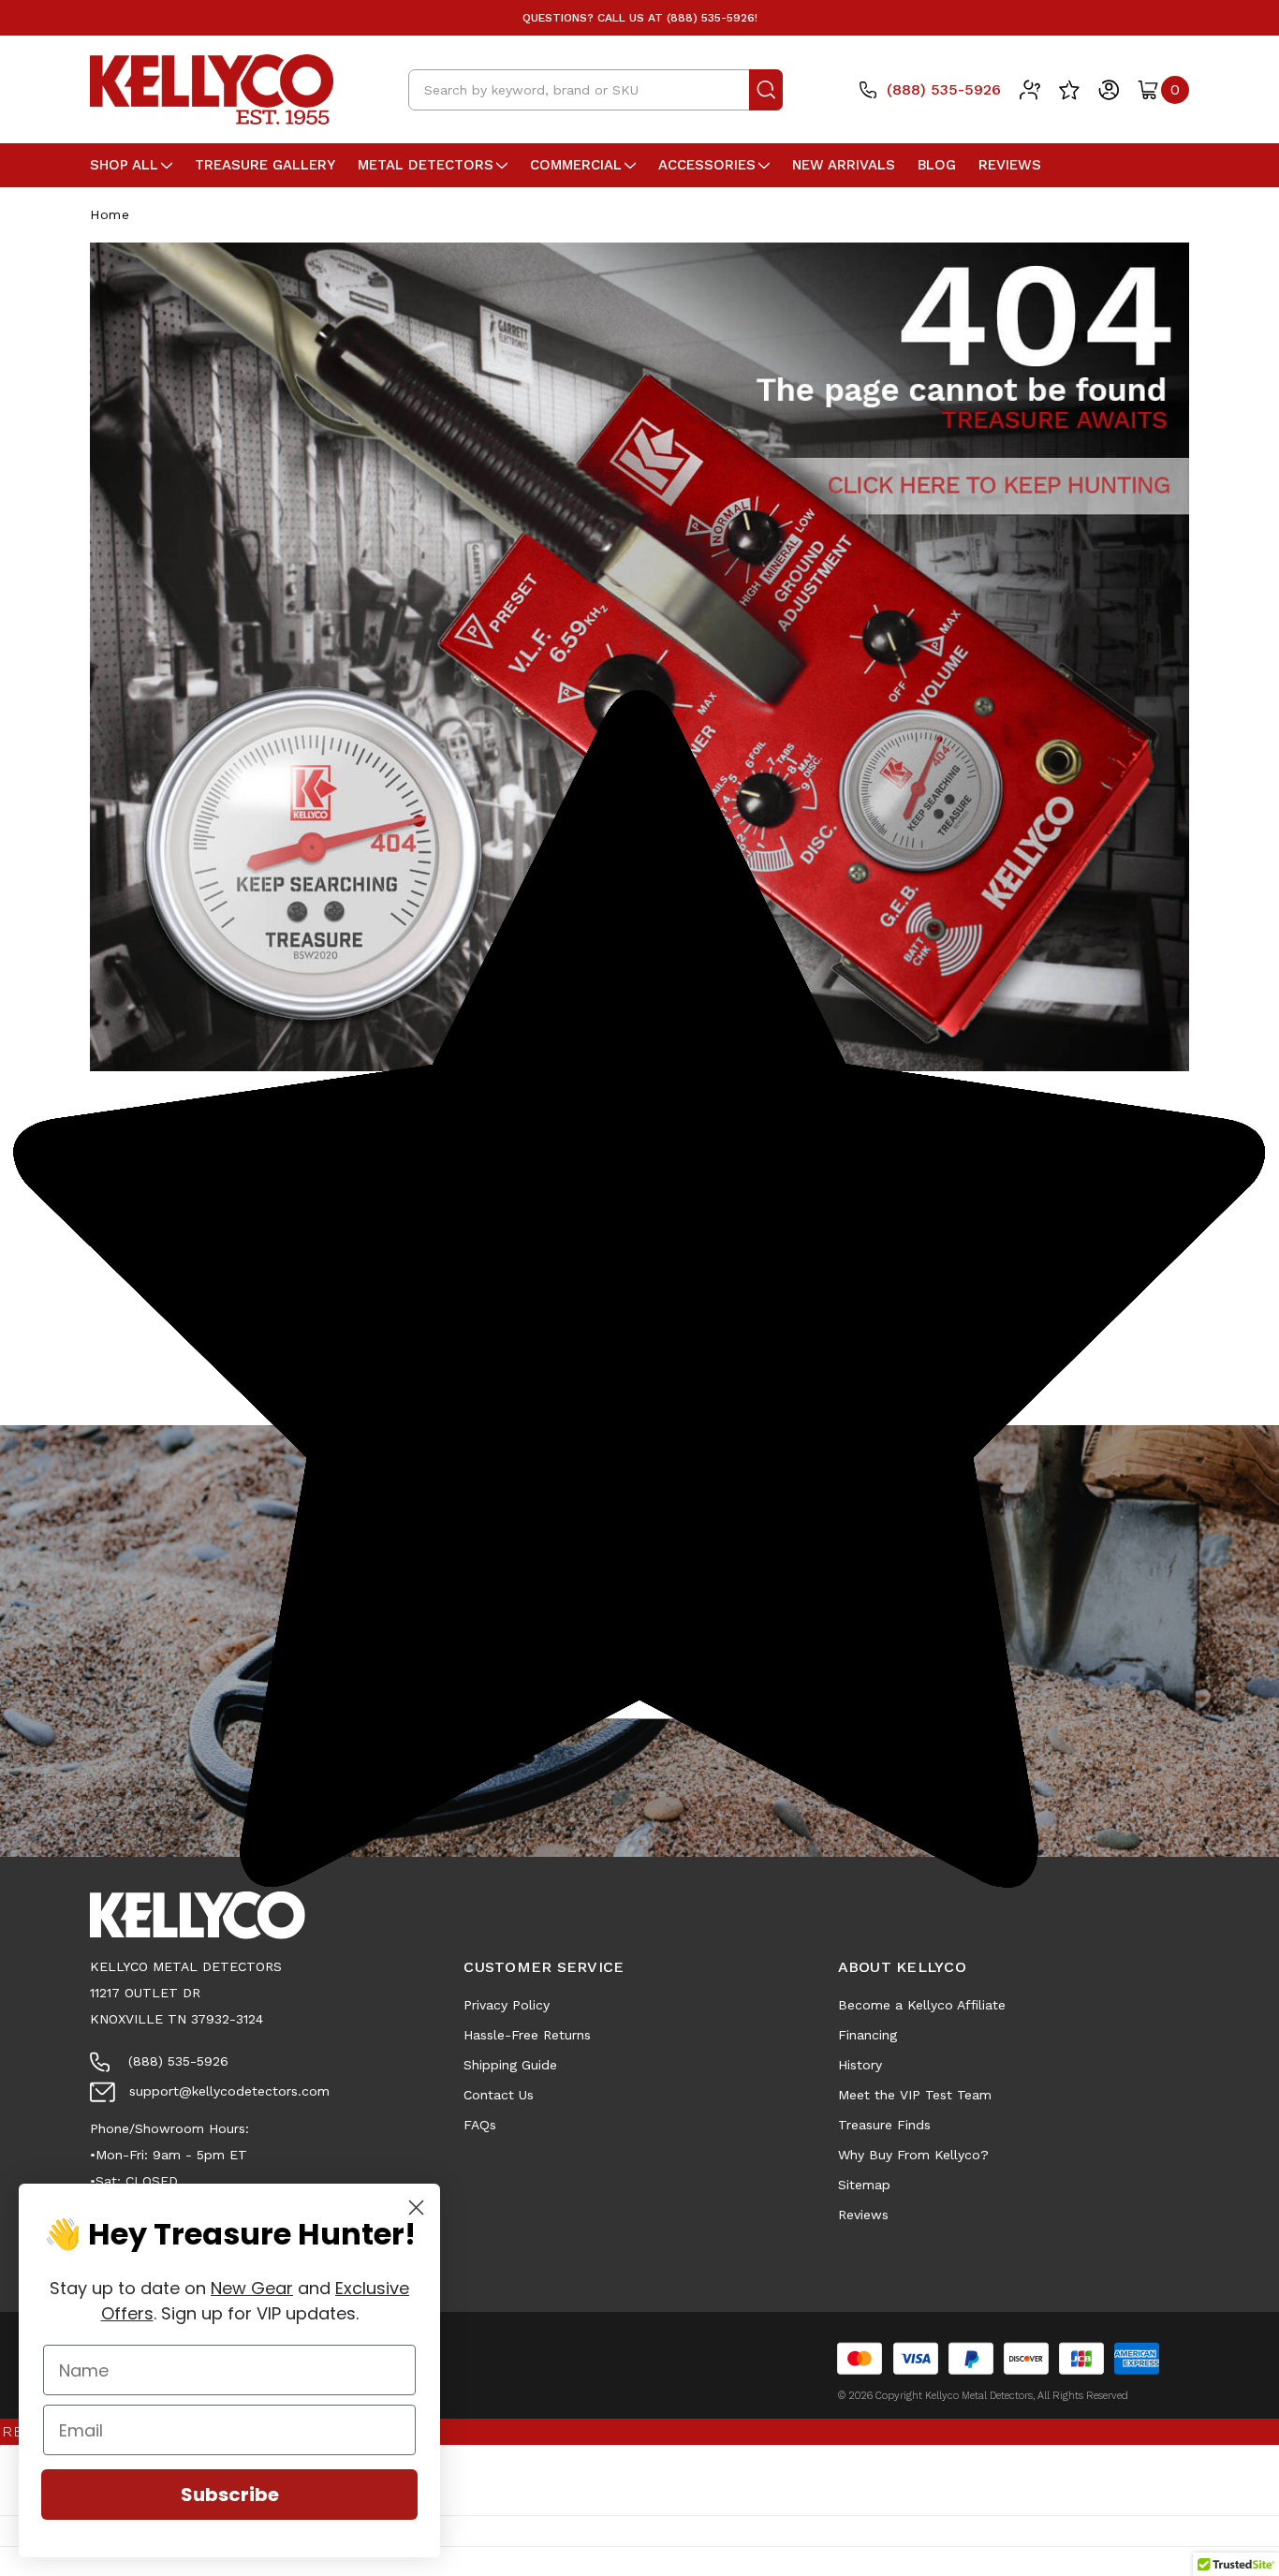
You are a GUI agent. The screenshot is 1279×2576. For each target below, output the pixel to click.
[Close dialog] (416, 2208)
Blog (937, 165)
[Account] (1109, 90)
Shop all (124, 165)
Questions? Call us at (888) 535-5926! (640, 18)
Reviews (1010, 165)
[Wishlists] (1069, 90)
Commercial (576, 165)
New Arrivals (844, 165)
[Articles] (1030, 90)
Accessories (707, 165)
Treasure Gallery (265, 165)
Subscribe (230, 2495)
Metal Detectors (426, 165)
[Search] (766, 90)
